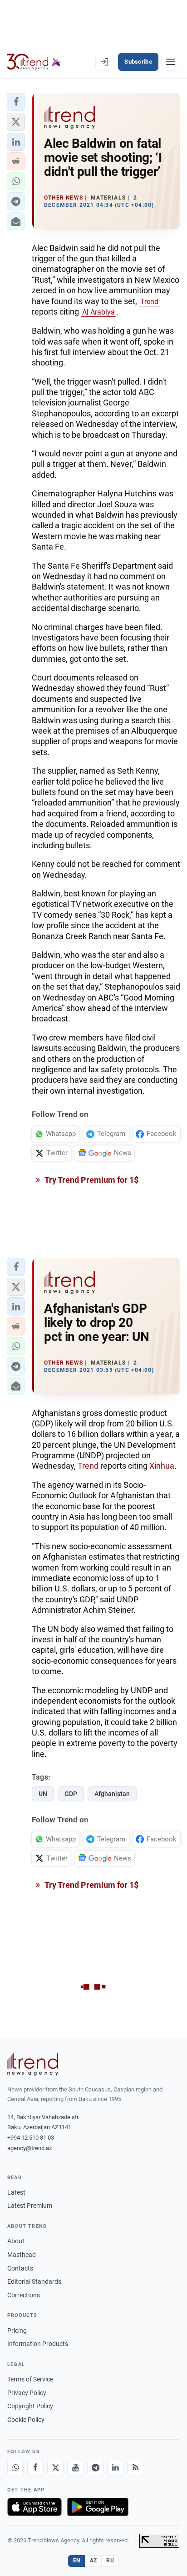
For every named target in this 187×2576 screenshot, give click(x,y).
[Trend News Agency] (33, 2064)
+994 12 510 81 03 (31, 2138)
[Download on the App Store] (34, 2507)
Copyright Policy (30, 2406)
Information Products (38, 2344)
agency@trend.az (30, 2148)
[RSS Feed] (135, 2468)
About (16, 2241)
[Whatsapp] (15, 2468)
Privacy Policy (27, 2393)
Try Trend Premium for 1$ (91, 1180)
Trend (149, 302)
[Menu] (171, 62)
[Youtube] (75, 2468)
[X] (55, 2468)
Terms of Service (30, 2379)
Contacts (20, 2268)
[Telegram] (95, 2468)
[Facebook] (35, 2468)
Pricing (17, 2331)
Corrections (24, 2295)
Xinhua (162, 1466)
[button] (16, 102)
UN (43, 1794)
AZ (93, 2561)
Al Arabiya (98, 312)
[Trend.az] (34, 62)
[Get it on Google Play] (98, 2507)
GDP (71, 1794)
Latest (16, 2192)
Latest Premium (30, 2206)
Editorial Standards (34, 2281)
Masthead (22, 2255)
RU (110, 2561)
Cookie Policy (26, 2420)
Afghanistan (112, 1794)
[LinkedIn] (115, 2468)
